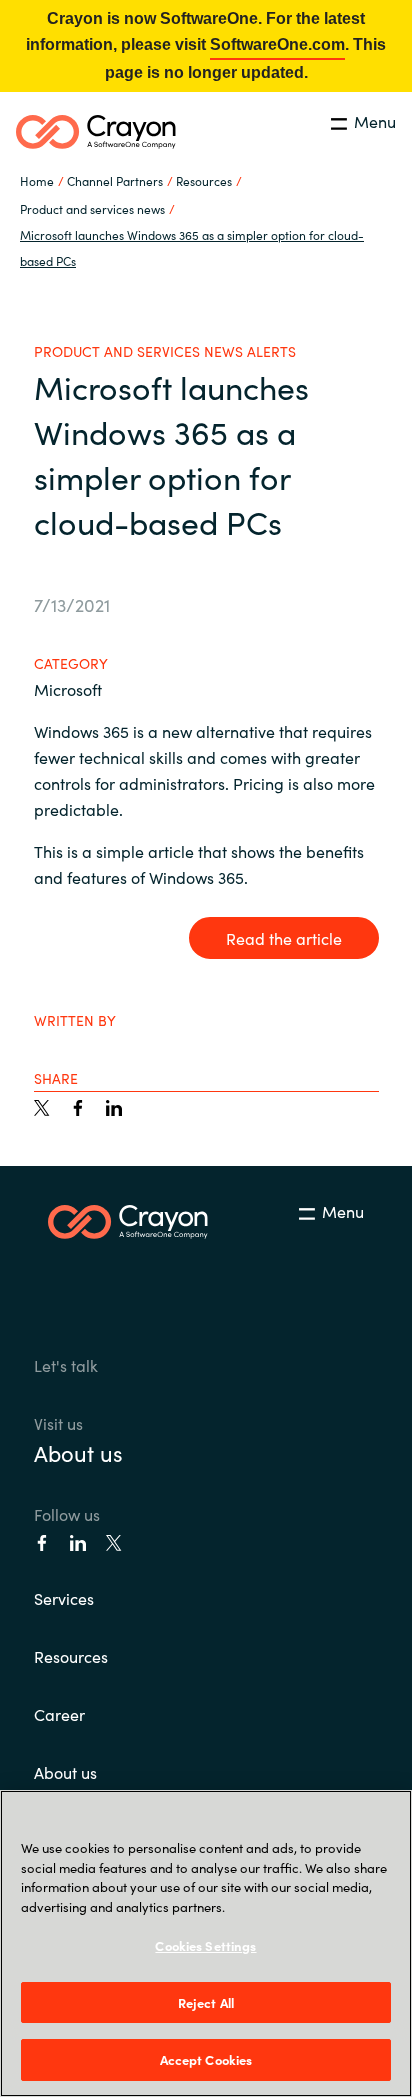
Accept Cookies (206, 2059)
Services (64, 1598)
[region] (206, 1943)
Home (37, 180)
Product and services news (92, 208)
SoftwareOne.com (277, 44)
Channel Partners (115, 180)
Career (59, 1714)
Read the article (284, 938)
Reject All (206, 2002)
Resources (71, 1656)
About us (78, 1452)
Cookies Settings (205, 1945)
